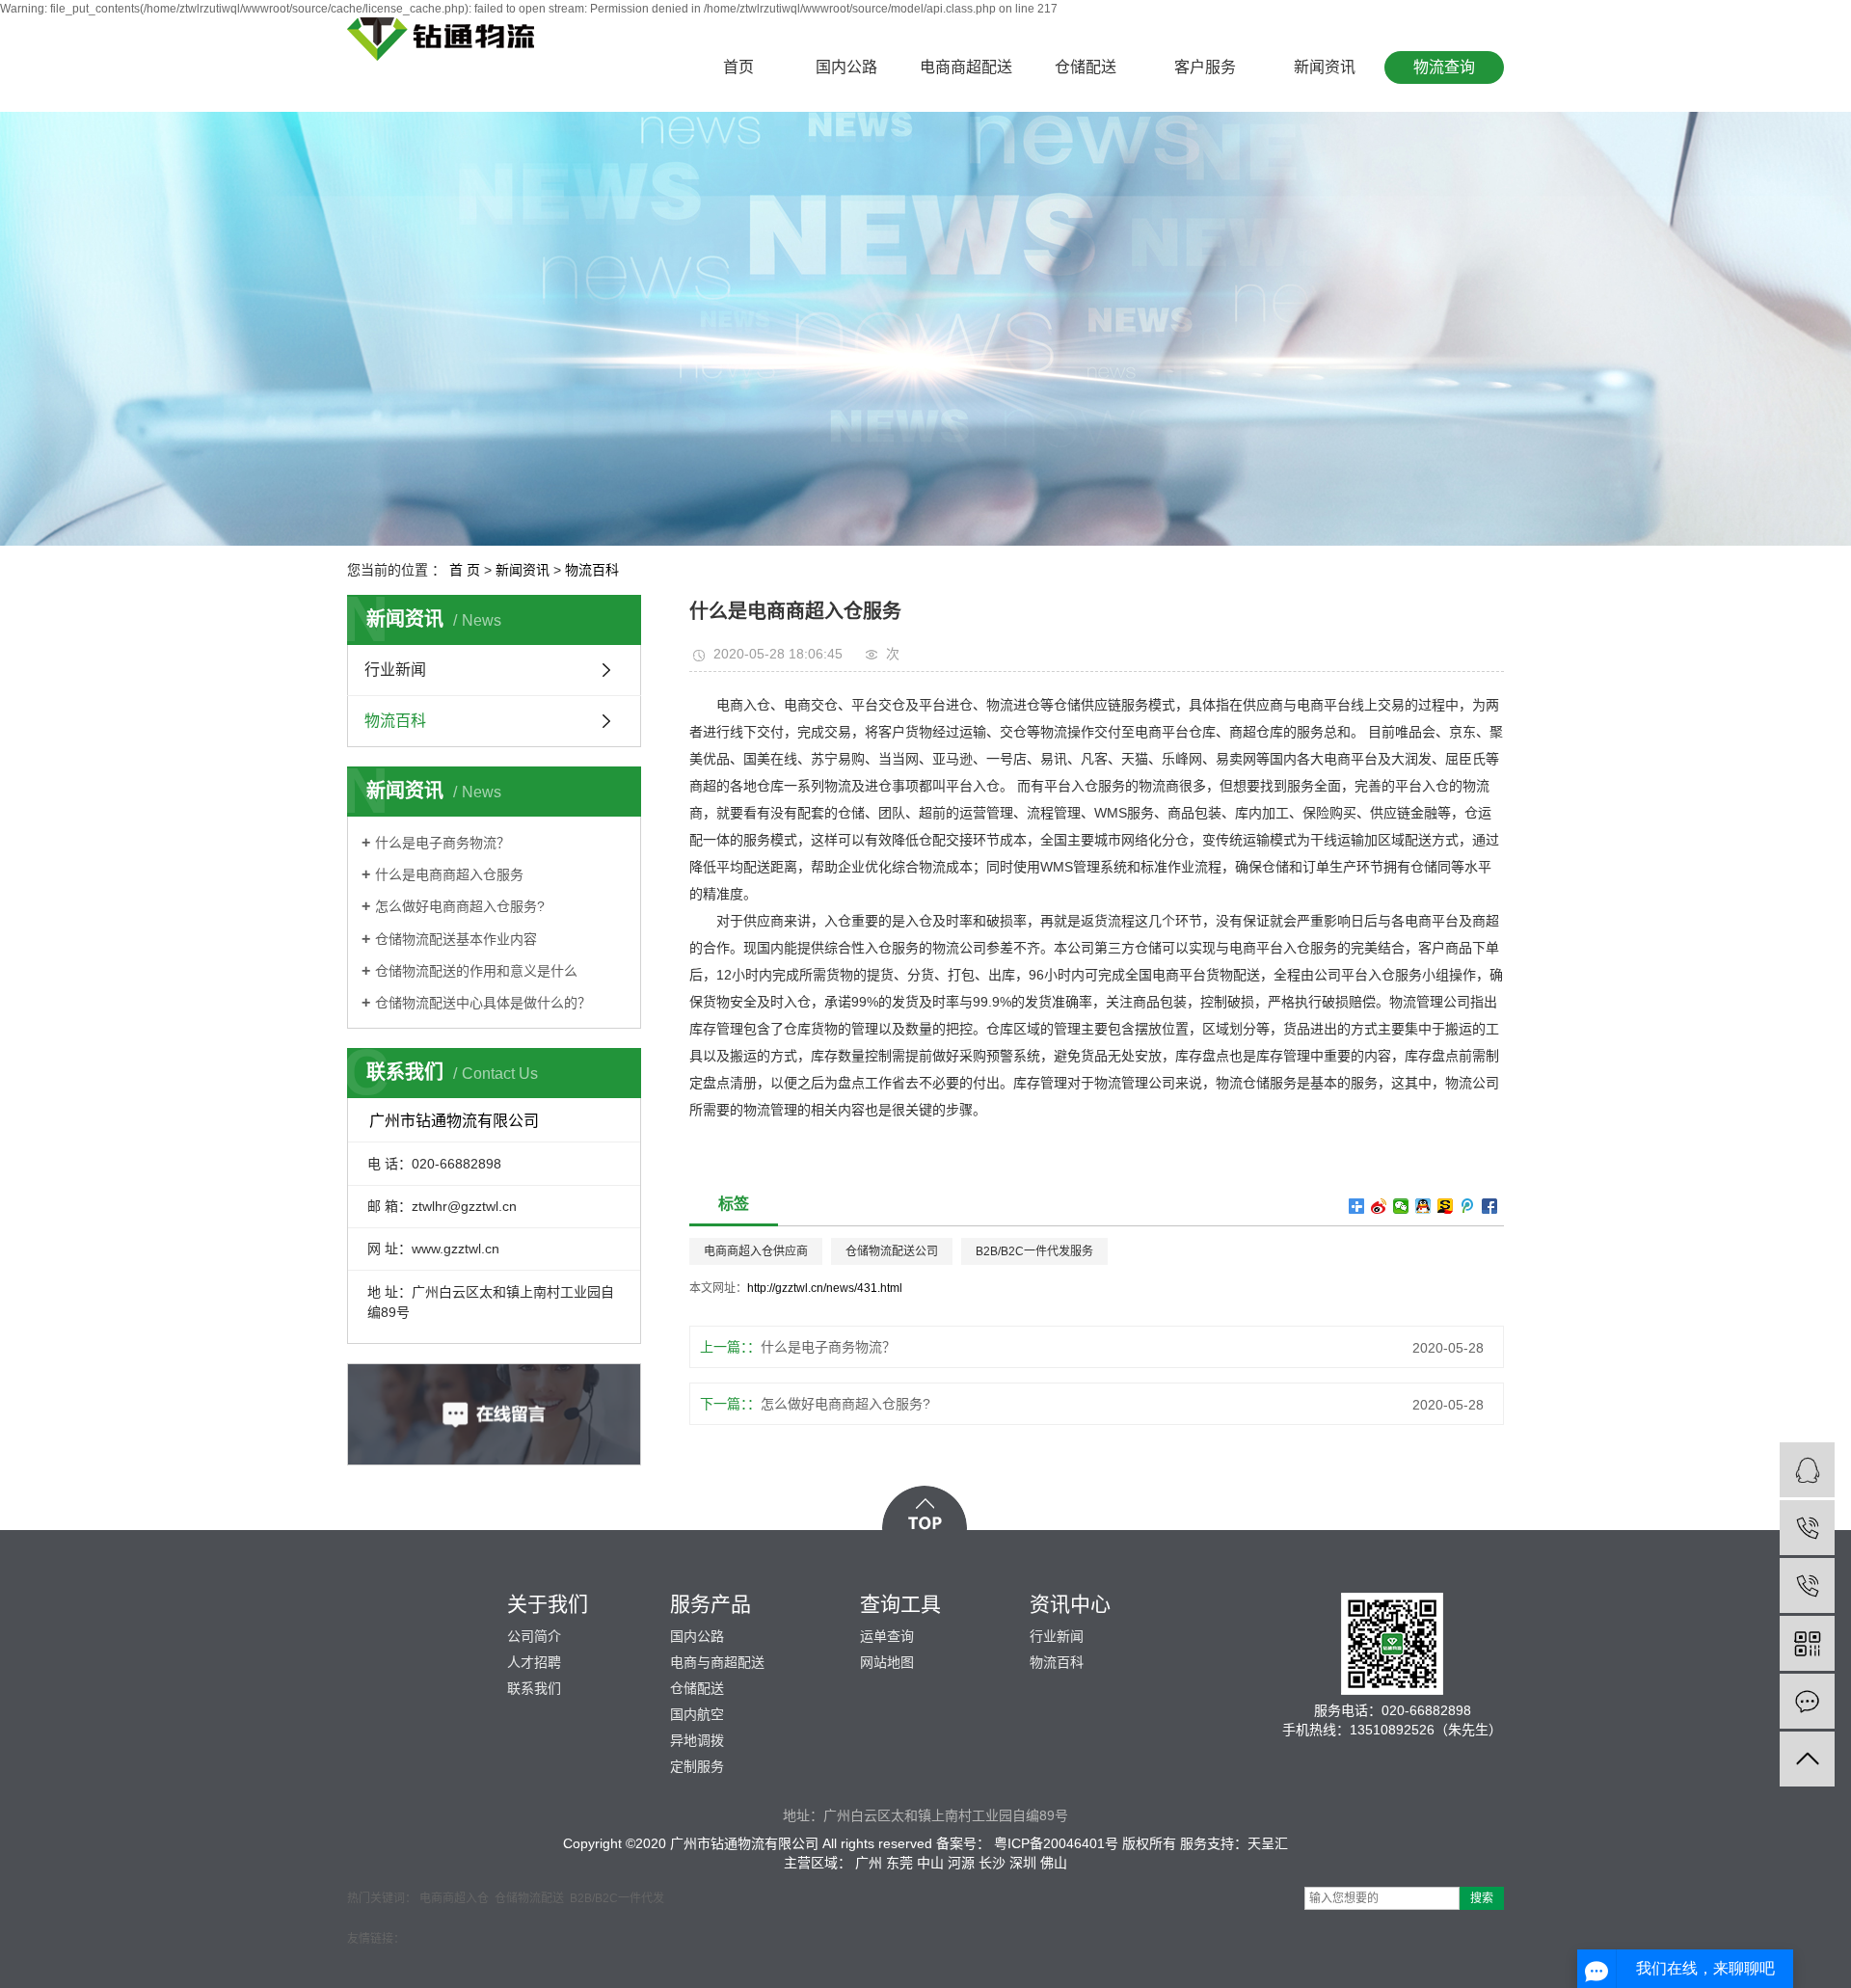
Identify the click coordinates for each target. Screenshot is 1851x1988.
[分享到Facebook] (1490, 1206)
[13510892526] (1807, 1528)
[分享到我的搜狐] (1446, 1206)
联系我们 (534, 1688)
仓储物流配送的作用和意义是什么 (476, 971)
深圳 (1023, 1863)
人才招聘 (534, 1662)
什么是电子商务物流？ (443, 843)
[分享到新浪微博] (1379, 1206)
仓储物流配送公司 (892, 1251)
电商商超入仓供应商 (756, 1251)
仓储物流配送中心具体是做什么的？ (483, 1003)
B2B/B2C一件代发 (617, 1898)
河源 (961, 1863)
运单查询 (887, 1636)
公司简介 (534, 1636)
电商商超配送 (966, 67)
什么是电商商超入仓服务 (449, 874)
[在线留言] (1807, 1701)
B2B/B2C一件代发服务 (1034, 1251)
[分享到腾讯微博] (1468, 1206)
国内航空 (697, 1714)
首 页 (465, 570)
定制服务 (697, 1766)
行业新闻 (395, 670)
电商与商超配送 (717, 1662)
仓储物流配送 (529, 1898)
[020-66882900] (1807, 1585)
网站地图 (887, 1662)
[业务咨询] (1807, 1470)
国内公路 (846, 67)
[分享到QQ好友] (1423, 1206)
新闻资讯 (1325, 67)
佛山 (1054, 1863)
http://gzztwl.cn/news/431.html (825, 1288)
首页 (738, 67)
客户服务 (1205, 67)
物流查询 (1444, 67)
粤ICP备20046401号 (1056, 1843)
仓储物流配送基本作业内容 (456, 939)
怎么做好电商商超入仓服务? (460, 906)
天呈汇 (1268, 1843)
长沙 (992, 1863)
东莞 (899, 1863)
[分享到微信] (1401, 1206)
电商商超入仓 (454, 1898)
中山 (930, 1863)
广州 (869, 1863)
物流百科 (592, 570)
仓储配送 (1086, 67)
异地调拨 (697, 1740)
